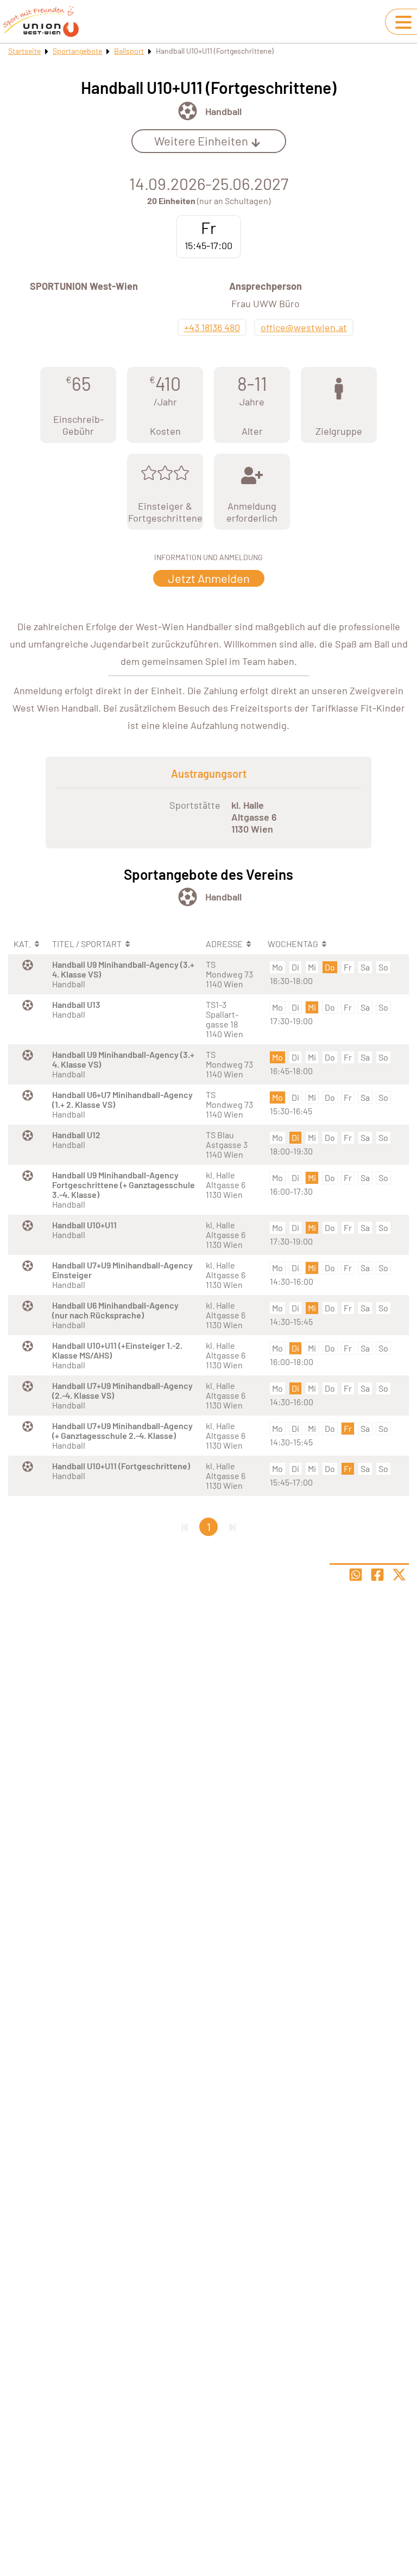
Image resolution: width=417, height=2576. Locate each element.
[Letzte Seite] (232, 1527)
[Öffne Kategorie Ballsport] (188, 111)
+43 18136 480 (212, 327)
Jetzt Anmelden (209, 578)
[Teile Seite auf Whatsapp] (356, 1575)
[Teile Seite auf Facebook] (377, 1575)
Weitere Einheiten (201, 141)
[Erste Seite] (185, 1527)
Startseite (24, 51)
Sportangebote (77, 51)
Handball (223, 111)
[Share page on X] (399, 1575)
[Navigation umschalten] (403, 22)
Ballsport (129, 51)
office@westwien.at (304, 327)
